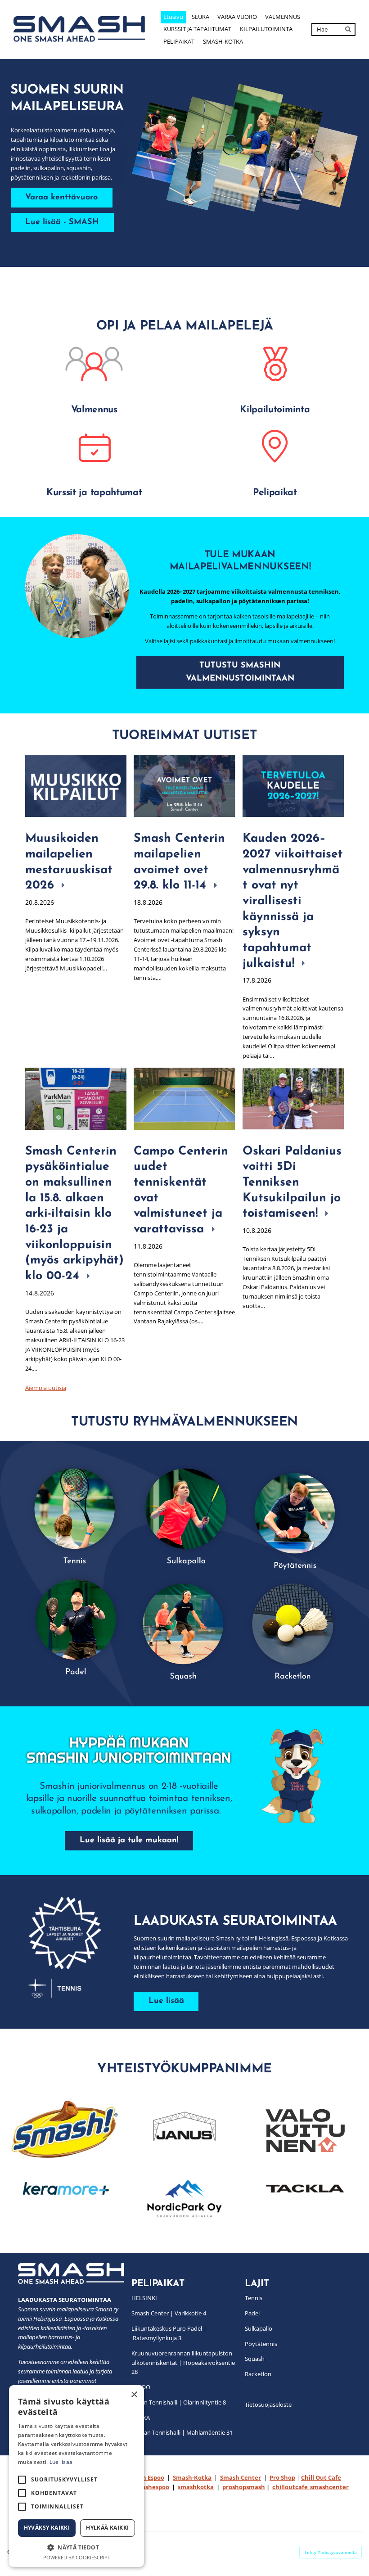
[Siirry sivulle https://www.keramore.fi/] (64, 2189)
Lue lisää (61, 2462)
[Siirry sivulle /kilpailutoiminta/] (275, 364)
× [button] (134, 2395)
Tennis (254, 2298)
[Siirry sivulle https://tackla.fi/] (305, 2189)
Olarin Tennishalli (154, 2402)
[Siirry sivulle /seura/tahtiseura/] (72, 1947)
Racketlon (258, 2374)
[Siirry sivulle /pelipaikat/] (275, 447)
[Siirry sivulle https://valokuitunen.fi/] (305, 2131)
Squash (255, 2359)
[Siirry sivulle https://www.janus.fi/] (184, 2128)
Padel (252, 2313)
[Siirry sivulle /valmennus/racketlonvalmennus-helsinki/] (293, 1625)
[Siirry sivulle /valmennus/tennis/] (76, 1515)
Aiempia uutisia (46, 1388)
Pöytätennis (261, 2344)
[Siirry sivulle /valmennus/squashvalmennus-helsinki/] (184, 1625)
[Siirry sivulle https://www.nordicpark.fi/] (184, 2199)
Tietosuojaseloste (268, 2405)
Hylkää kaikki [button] (107, 2528)
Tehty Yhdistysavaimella (331, 2552)
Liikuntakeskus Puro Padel (167, 2328)
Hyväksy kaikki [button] (47, 2528)
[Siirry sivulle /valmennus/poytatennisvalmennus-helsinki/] (293, 1515)
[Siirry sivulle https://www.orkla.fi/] (64, 2129)
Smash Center (150, 2313)
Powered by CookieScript (77, 2557)
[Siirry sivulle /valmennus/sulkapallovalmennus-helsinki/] (184, 1515)
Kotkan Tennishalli (156, 2432)
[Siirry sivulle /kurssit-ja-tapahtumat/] (94, 447)
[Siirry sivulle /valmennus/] (94, 364)
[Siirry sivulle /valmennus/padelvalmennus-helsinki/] (76, 1626)
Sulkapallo (259, 2328)
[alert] (76, 2476)
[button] (76, 2547)
